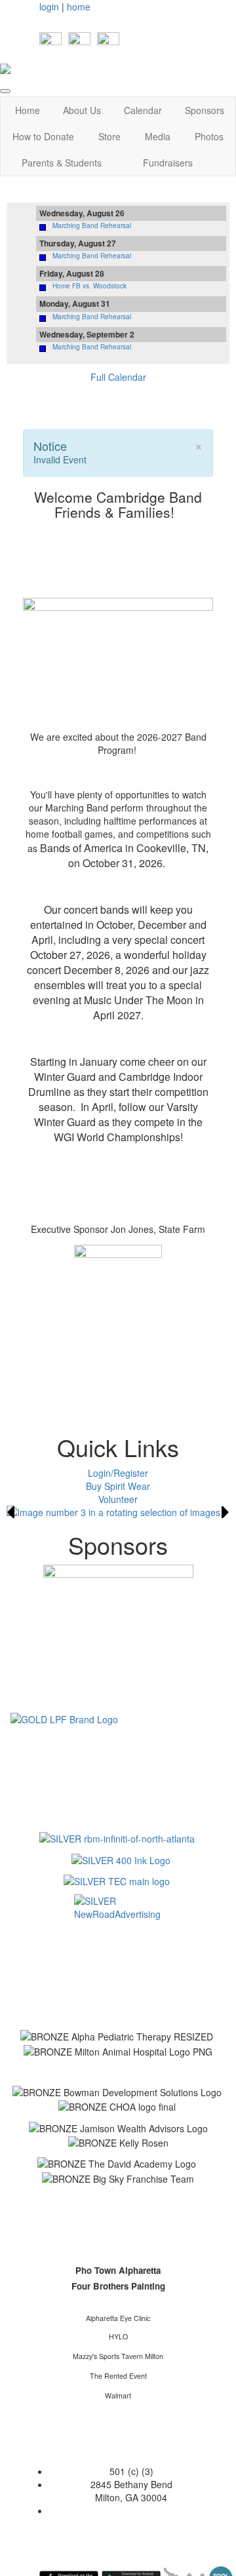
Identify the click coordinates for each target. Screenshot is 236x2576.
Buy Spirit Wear (118, 1486)
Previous (10, 1512)
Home (28, 110)
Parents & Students (62, 163)
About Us (82, 110)
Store (109, 136)
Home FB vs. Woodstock (89, 286)
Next (226, 1512)
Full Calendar (118, 377)
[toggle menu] (5, 91)
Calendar (143, 110)
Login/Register (118, 1473)
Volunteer (118, 1499)
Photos (209, 136)
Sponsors (205, 110)
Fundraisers (168, 163)
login (49, 7)
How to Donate (43, 136)
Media (158, 136)
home (79, 7)
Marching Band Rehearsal (92, 225)
